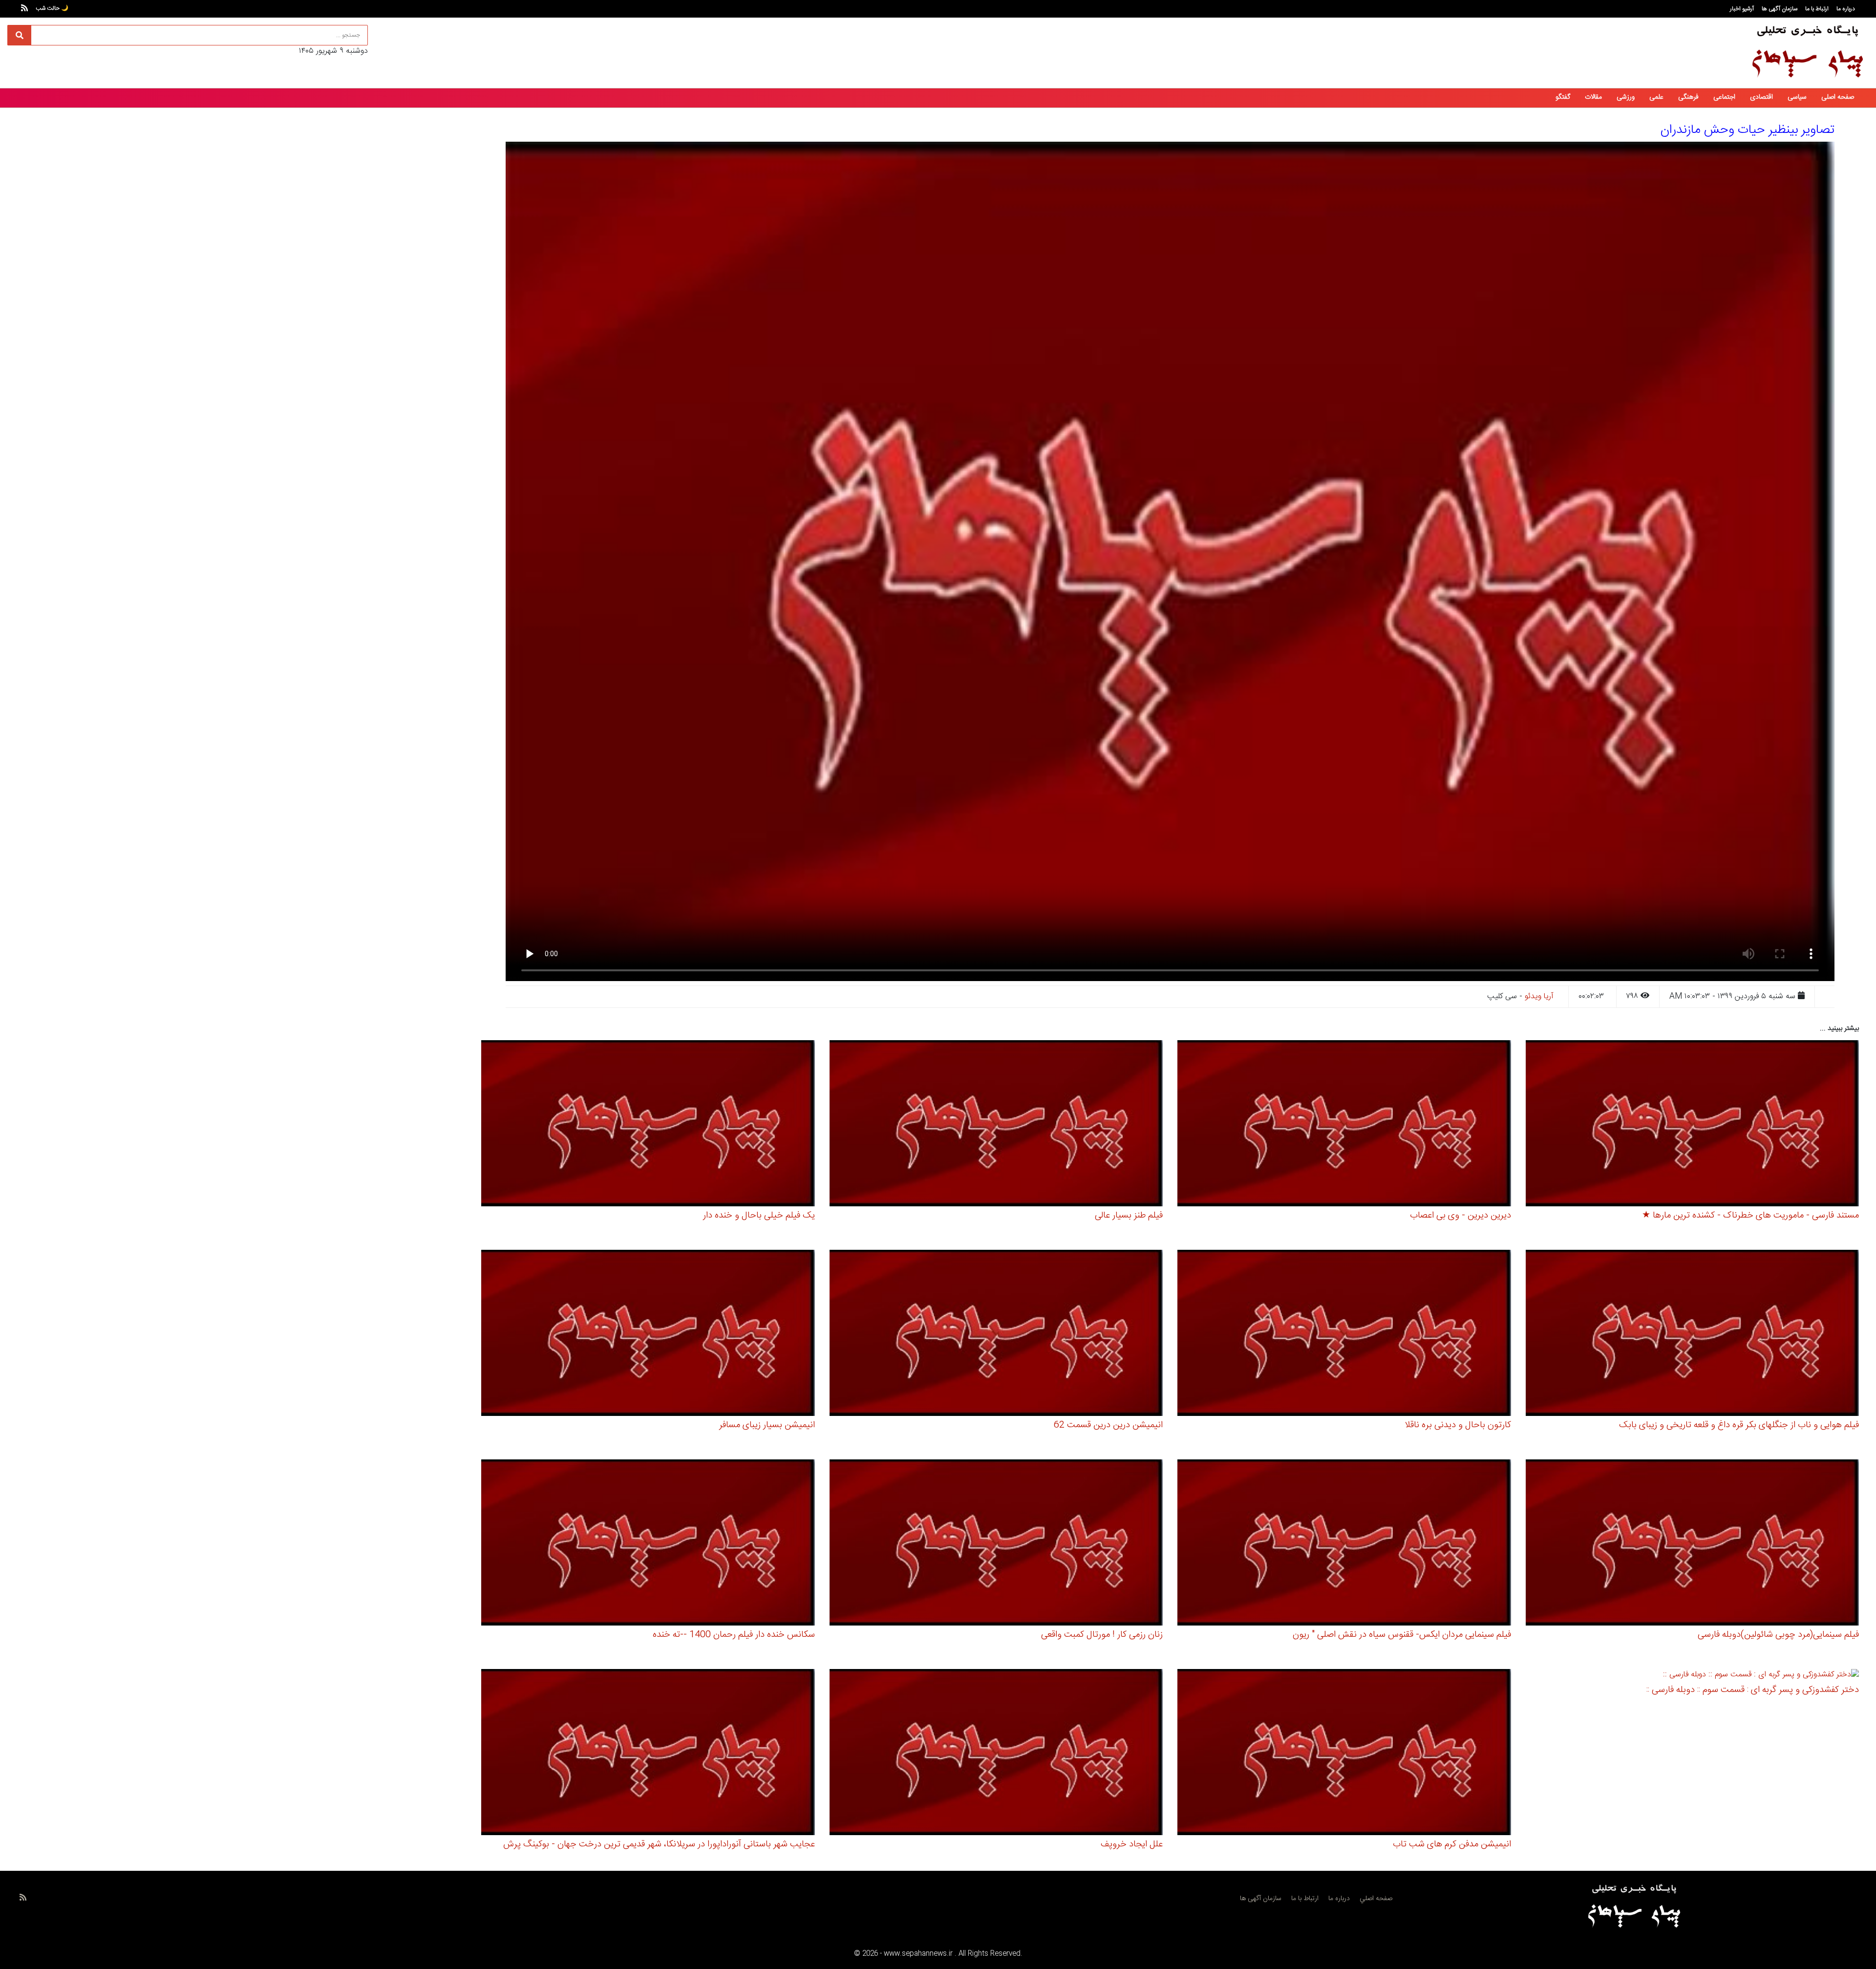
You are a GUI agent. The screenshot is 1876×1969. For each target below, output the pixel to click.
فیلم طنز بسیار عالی (1129, 1216)
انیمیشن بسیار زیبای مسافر (767, 1425)
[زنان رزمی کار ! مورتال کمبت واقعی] (996, 1544)
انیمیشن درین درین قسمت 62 (1108, 1425)
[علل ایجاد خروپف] (996, 1754)
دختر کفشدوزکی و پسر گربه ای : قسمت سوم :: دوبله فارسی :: (1753, 1690)
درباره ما (1846, 9)
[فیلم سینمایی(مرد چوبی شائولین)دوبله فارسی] (1693, 1544)
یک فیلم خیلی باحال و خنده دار (759, 1216)
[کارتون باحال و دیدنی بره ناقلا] (1344, 1335)
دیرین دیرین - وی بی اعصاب (1460, 1216)
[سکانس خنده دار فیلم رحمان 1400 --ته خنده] (648, 1544)
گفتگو (1563, 97)
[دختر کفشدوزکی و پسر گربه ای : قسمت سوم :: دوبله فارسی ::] (1761, 1677)
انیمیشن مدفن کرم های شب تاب (1452, 1844)
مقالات (1593, 97)
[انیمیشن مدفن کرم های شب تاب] (1344, 1754)
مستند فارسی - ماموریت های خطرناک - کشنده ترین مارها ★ (1750, 1216)
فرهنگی (1688, 97)
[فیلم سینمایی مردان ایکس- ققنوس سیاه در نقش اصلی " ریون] (1344, 1544)
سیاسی (1797, 97)
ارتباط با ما (1817, 9)
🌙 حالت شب (52, 8)
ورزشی (1626, 97)
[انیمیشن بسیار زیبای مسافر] (648, 1335)
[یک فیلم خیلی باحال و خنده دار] (648, 1125)
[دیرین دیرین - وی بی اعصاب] (1344, 1125)
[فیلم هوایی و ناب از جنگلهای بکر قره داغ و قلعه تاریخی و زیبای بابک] (1693, 1335)
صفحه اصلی (1838, 97)
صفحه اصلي (1376, 1899)
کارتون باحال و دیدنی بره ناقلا (1458, 1425)
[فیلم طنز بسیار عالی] (996, 1125)
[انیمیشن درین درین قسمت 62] (996, 1335)
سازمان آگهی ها (1780, 9)
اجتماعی (1724, 97)
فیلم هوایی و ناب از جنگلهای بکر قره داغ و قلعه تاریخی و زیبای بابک (1739, 1425)
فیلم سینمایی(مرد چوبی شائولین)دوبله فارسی (1778, 1635)
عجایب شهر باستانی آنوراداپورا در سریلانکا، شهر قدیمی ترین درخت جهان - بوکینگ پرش (659, 1844)
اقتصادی (1761, 97)
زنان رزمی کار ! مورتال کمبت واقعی (1102, 1635)
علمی (1656, 97)
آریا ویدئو (1539, 996)
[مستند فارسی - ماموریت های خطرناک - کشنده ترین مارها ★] (1693, 1125)
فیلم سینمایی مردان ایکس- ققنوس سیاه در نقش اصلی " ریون (1402, 1635)
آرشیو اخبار (1742, 9)
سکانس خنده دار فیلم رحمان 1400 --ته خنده (734, 1635)
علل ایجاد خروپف (1132, 1844)
